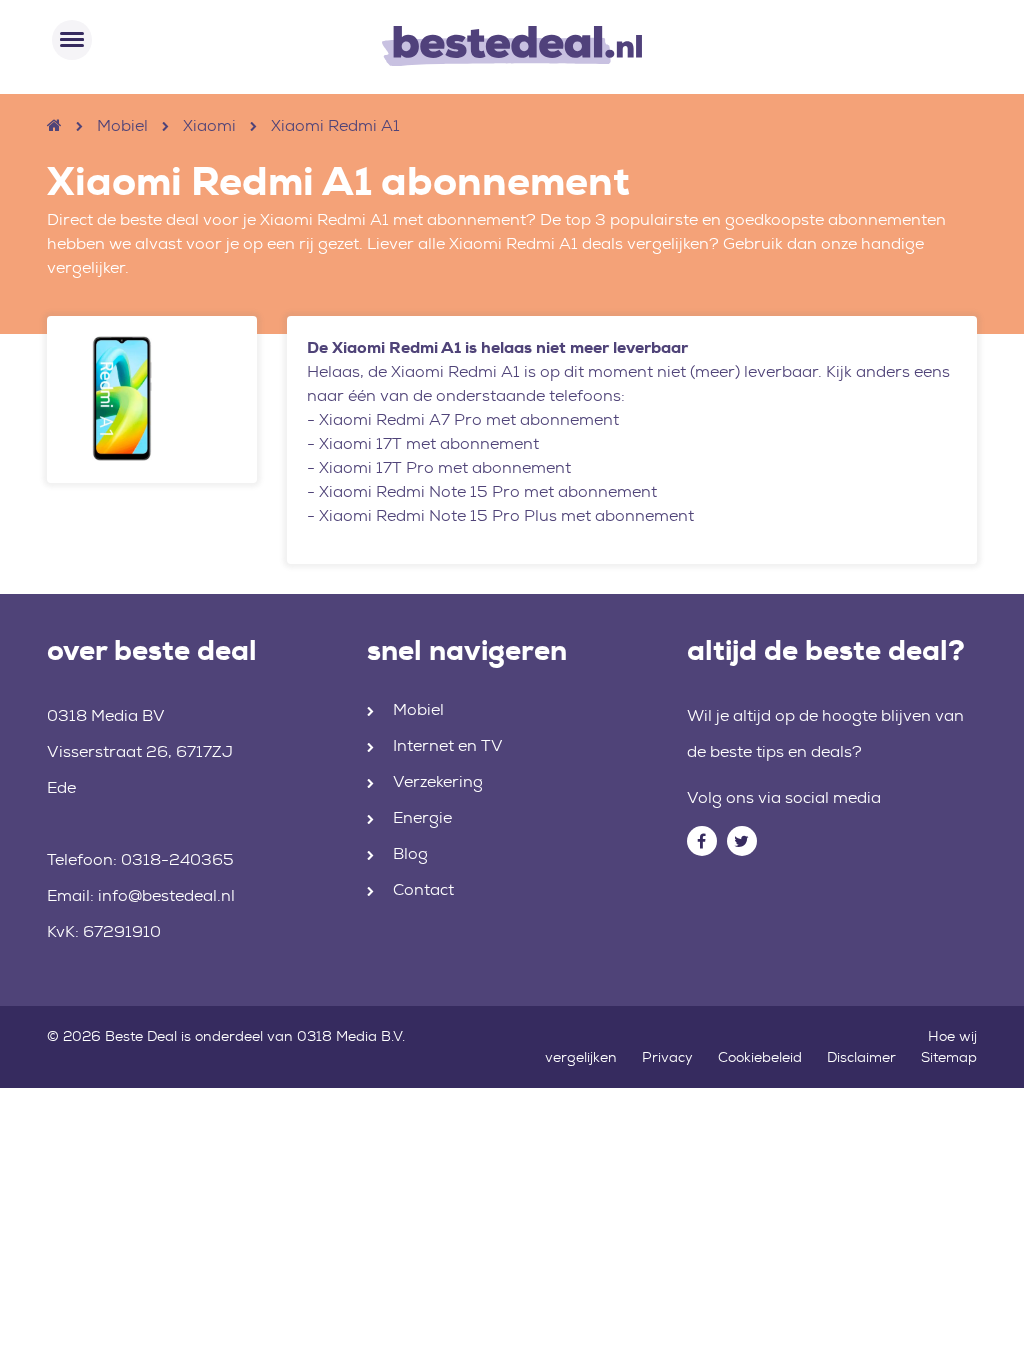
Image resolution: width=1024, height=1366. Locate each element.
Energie (422, 817)
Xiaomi (209, 125)
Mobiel (122, 125)
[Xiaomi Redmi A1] (152, 398)
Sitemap (949, 1057)
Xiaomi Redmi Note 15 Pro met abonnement (488, 491)
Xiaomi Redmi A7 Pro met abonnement (469, 419)
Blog (410, 853)
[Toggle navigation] (72, 40)
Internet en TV (448, 745)
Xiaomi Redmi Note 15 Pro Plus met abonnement (506, 515)
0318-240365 (177, 859)
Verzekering (438, 781)
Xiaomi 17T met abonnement (429, 443)
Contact (423, 889)
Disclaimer (861, 1057)
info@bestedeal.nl (166, 895)
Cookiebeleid (760, 1057)
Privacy (667, 1057)
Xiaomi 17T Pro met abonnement (445, 467)
